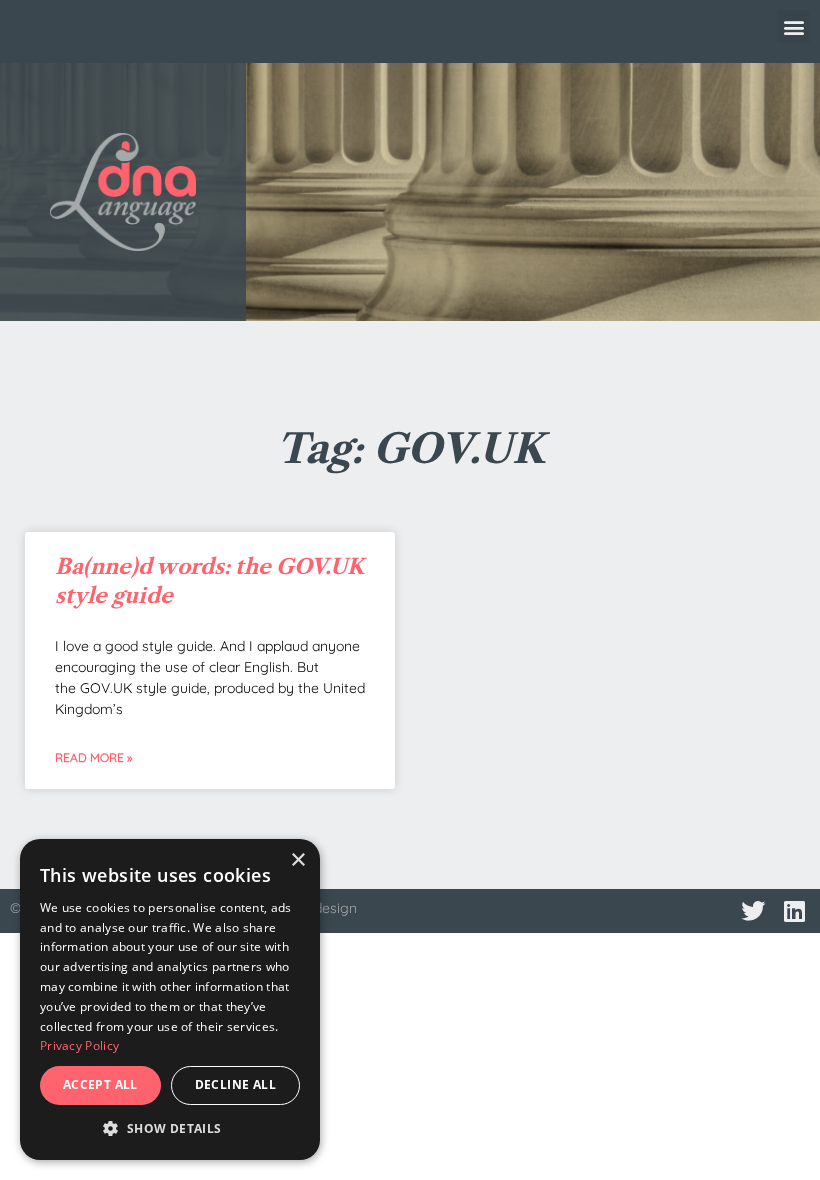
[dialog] (170, 999)
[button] (793, 26)
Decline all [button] (235, 1084)
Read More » (93, 757)
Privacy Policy (79, 1045)
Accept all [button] (100, 1084)
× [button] (297, 860)
